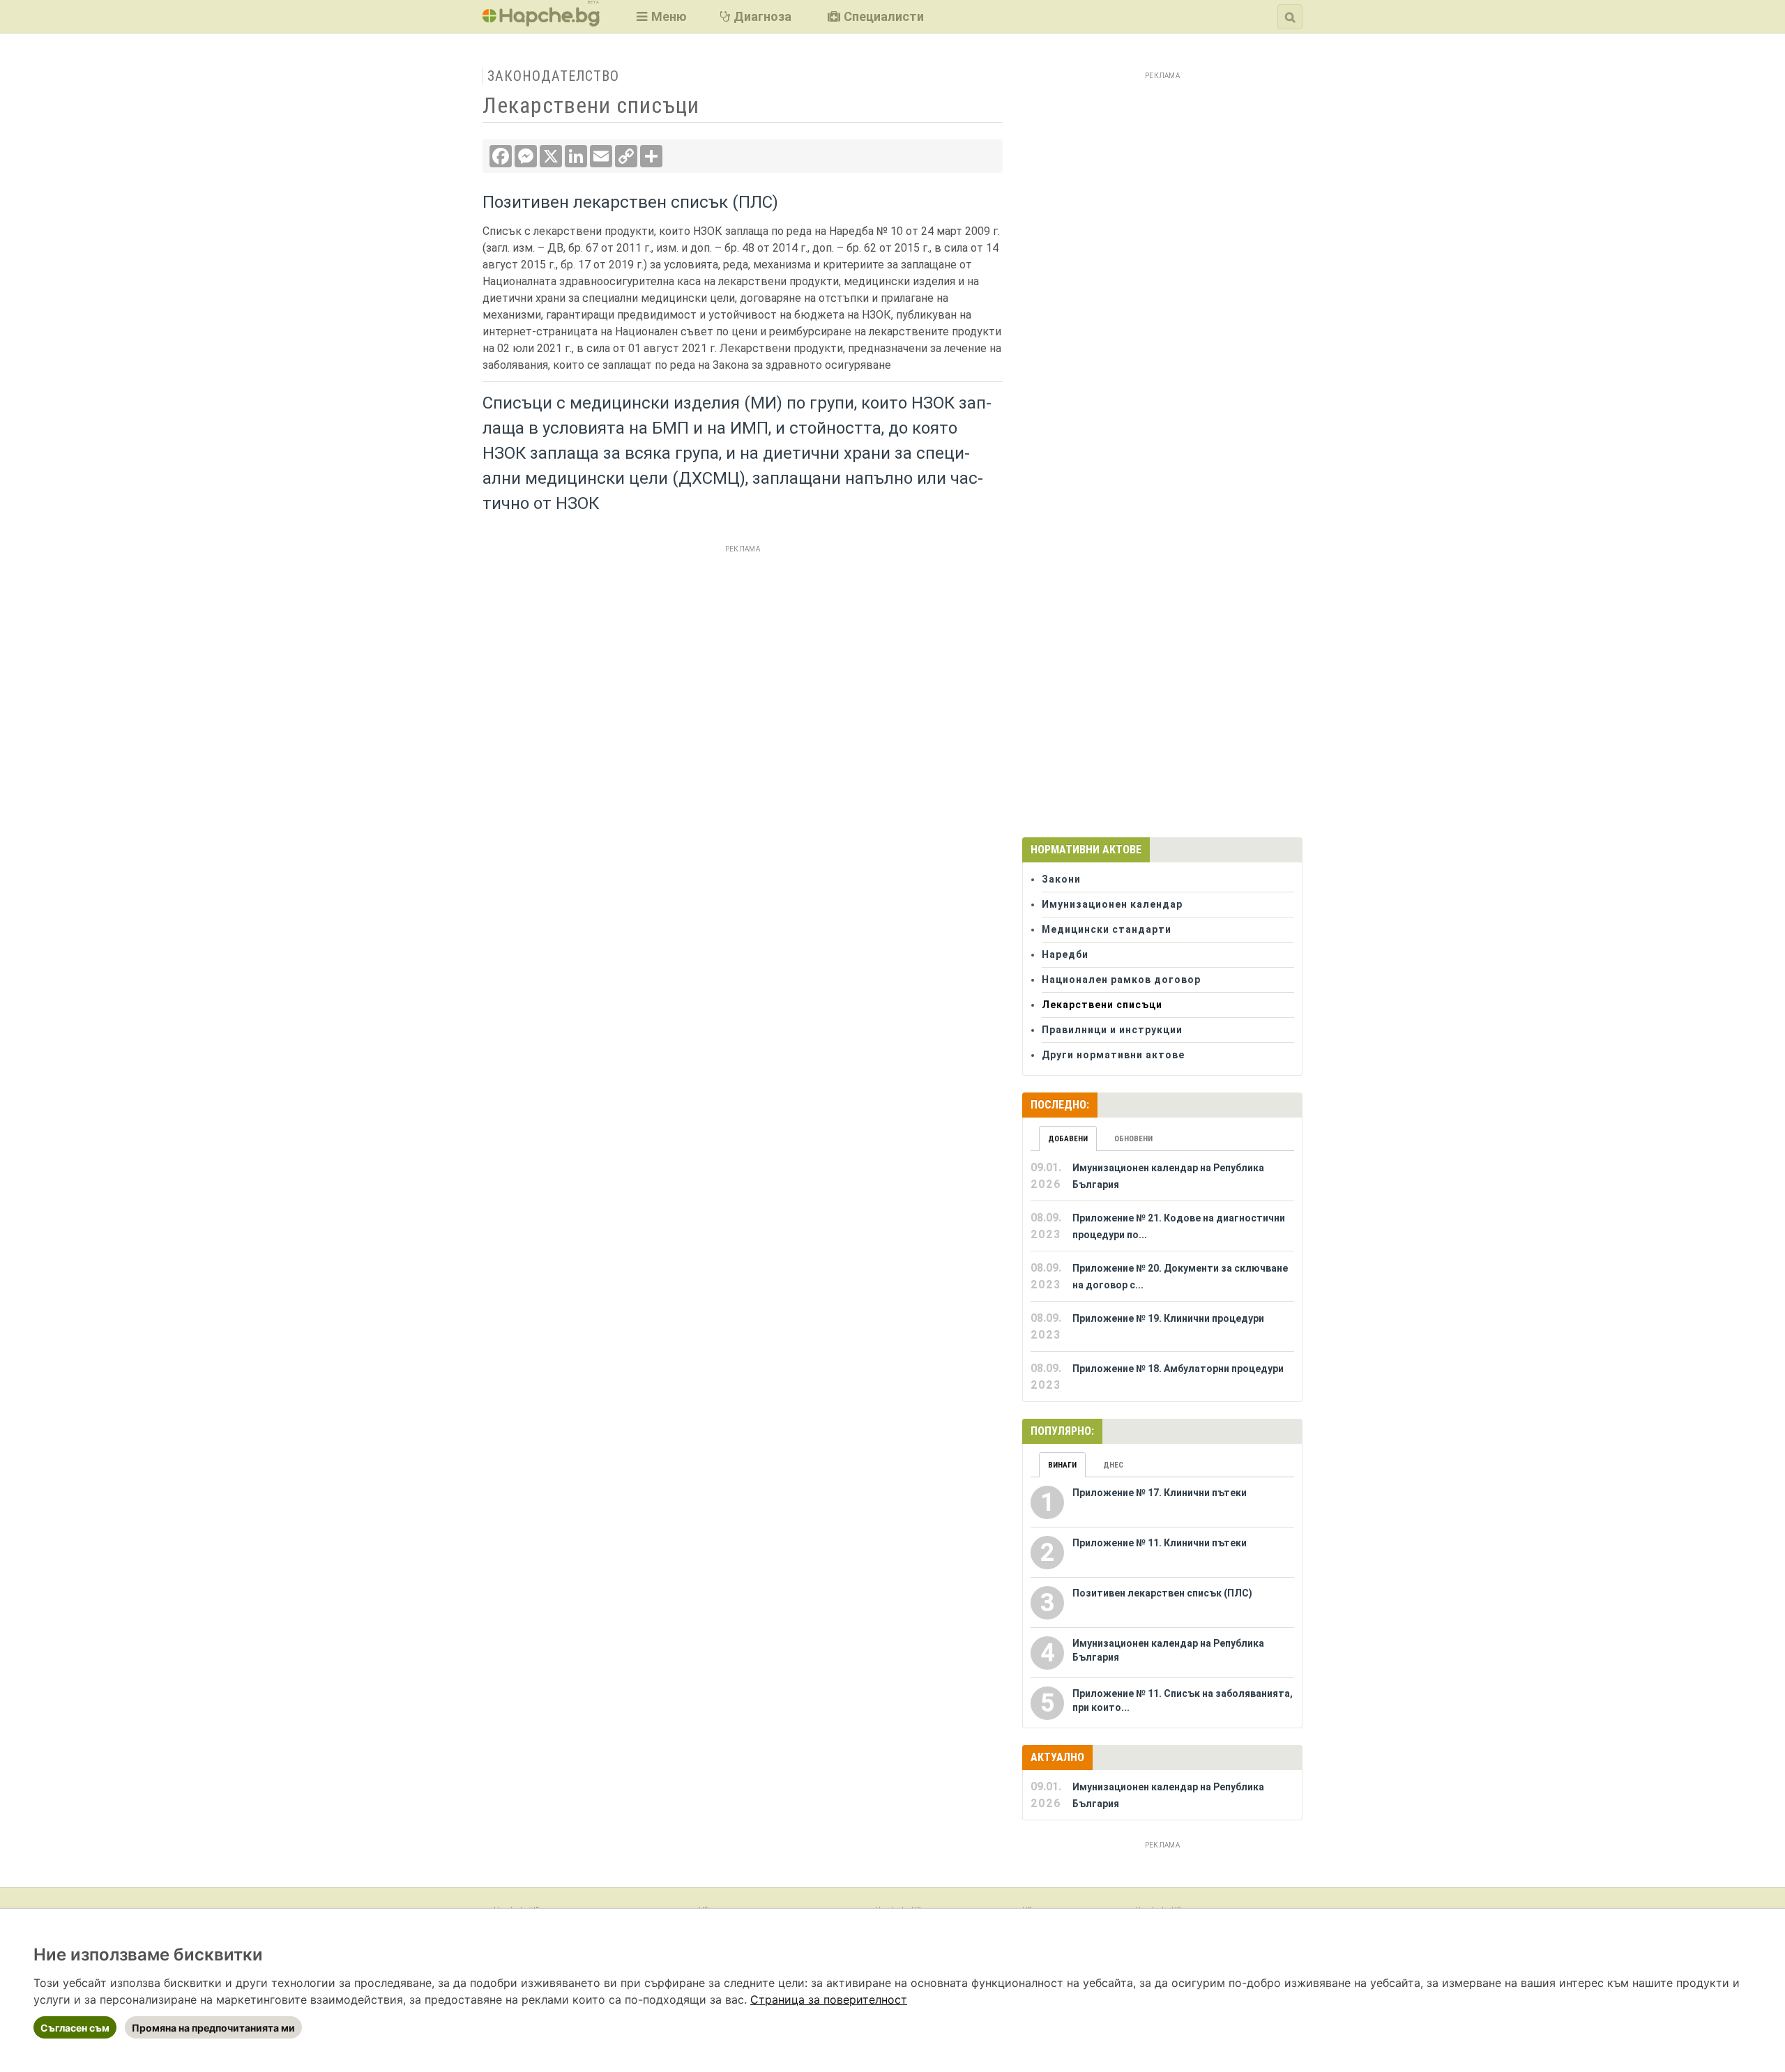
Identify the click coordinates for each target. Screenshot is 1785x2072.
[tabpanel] (1162, 1277)
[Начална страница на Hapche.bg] (541, 22)
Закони (1061, 879)
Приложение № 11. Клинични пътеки (1160, 1543)
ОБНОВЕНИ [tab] (1133, 1139)
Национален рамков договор (1121, 980)
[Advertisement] (743, 655)
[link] (829, 1999)
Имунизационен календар (1112, 904)
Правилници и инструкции (1112, 1030)
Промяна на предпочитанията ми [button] (213, 2028)
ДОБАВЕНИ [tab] (1068, 1139)
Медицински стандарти (1107, 929)
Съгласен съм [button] (75, 2028)
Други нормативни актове (1113, 1055)
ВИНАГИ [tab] (1062, 1465)
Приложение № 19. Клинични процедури (1168, 1318)
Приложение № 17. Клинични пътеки (1160, 1493)
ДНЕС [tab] (1113, 1465)
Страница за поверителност (829, 1999)
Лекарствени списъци (1102, 1005)
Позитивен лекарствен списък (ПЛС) (630, 202)
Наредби (1065, 954)
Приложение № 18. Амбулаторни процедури (1178, 1369)
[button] (660, 16)
